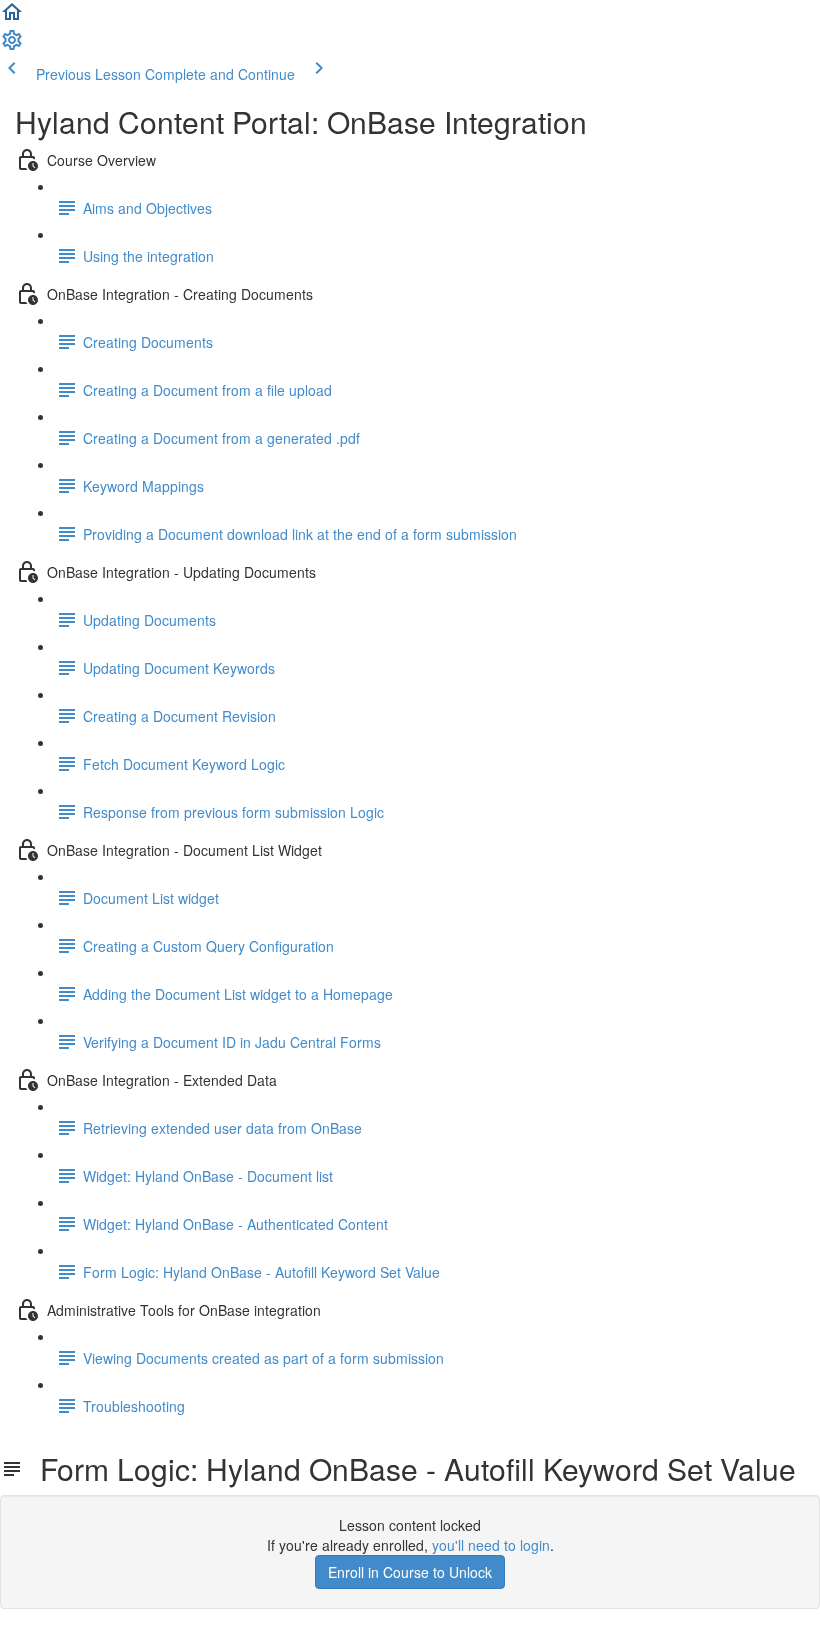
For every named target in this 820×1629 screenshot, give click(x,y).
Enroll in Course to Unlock (410, 1572)
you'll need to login (491, 1545)
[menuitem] (12, 46)
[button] (12, 18)
